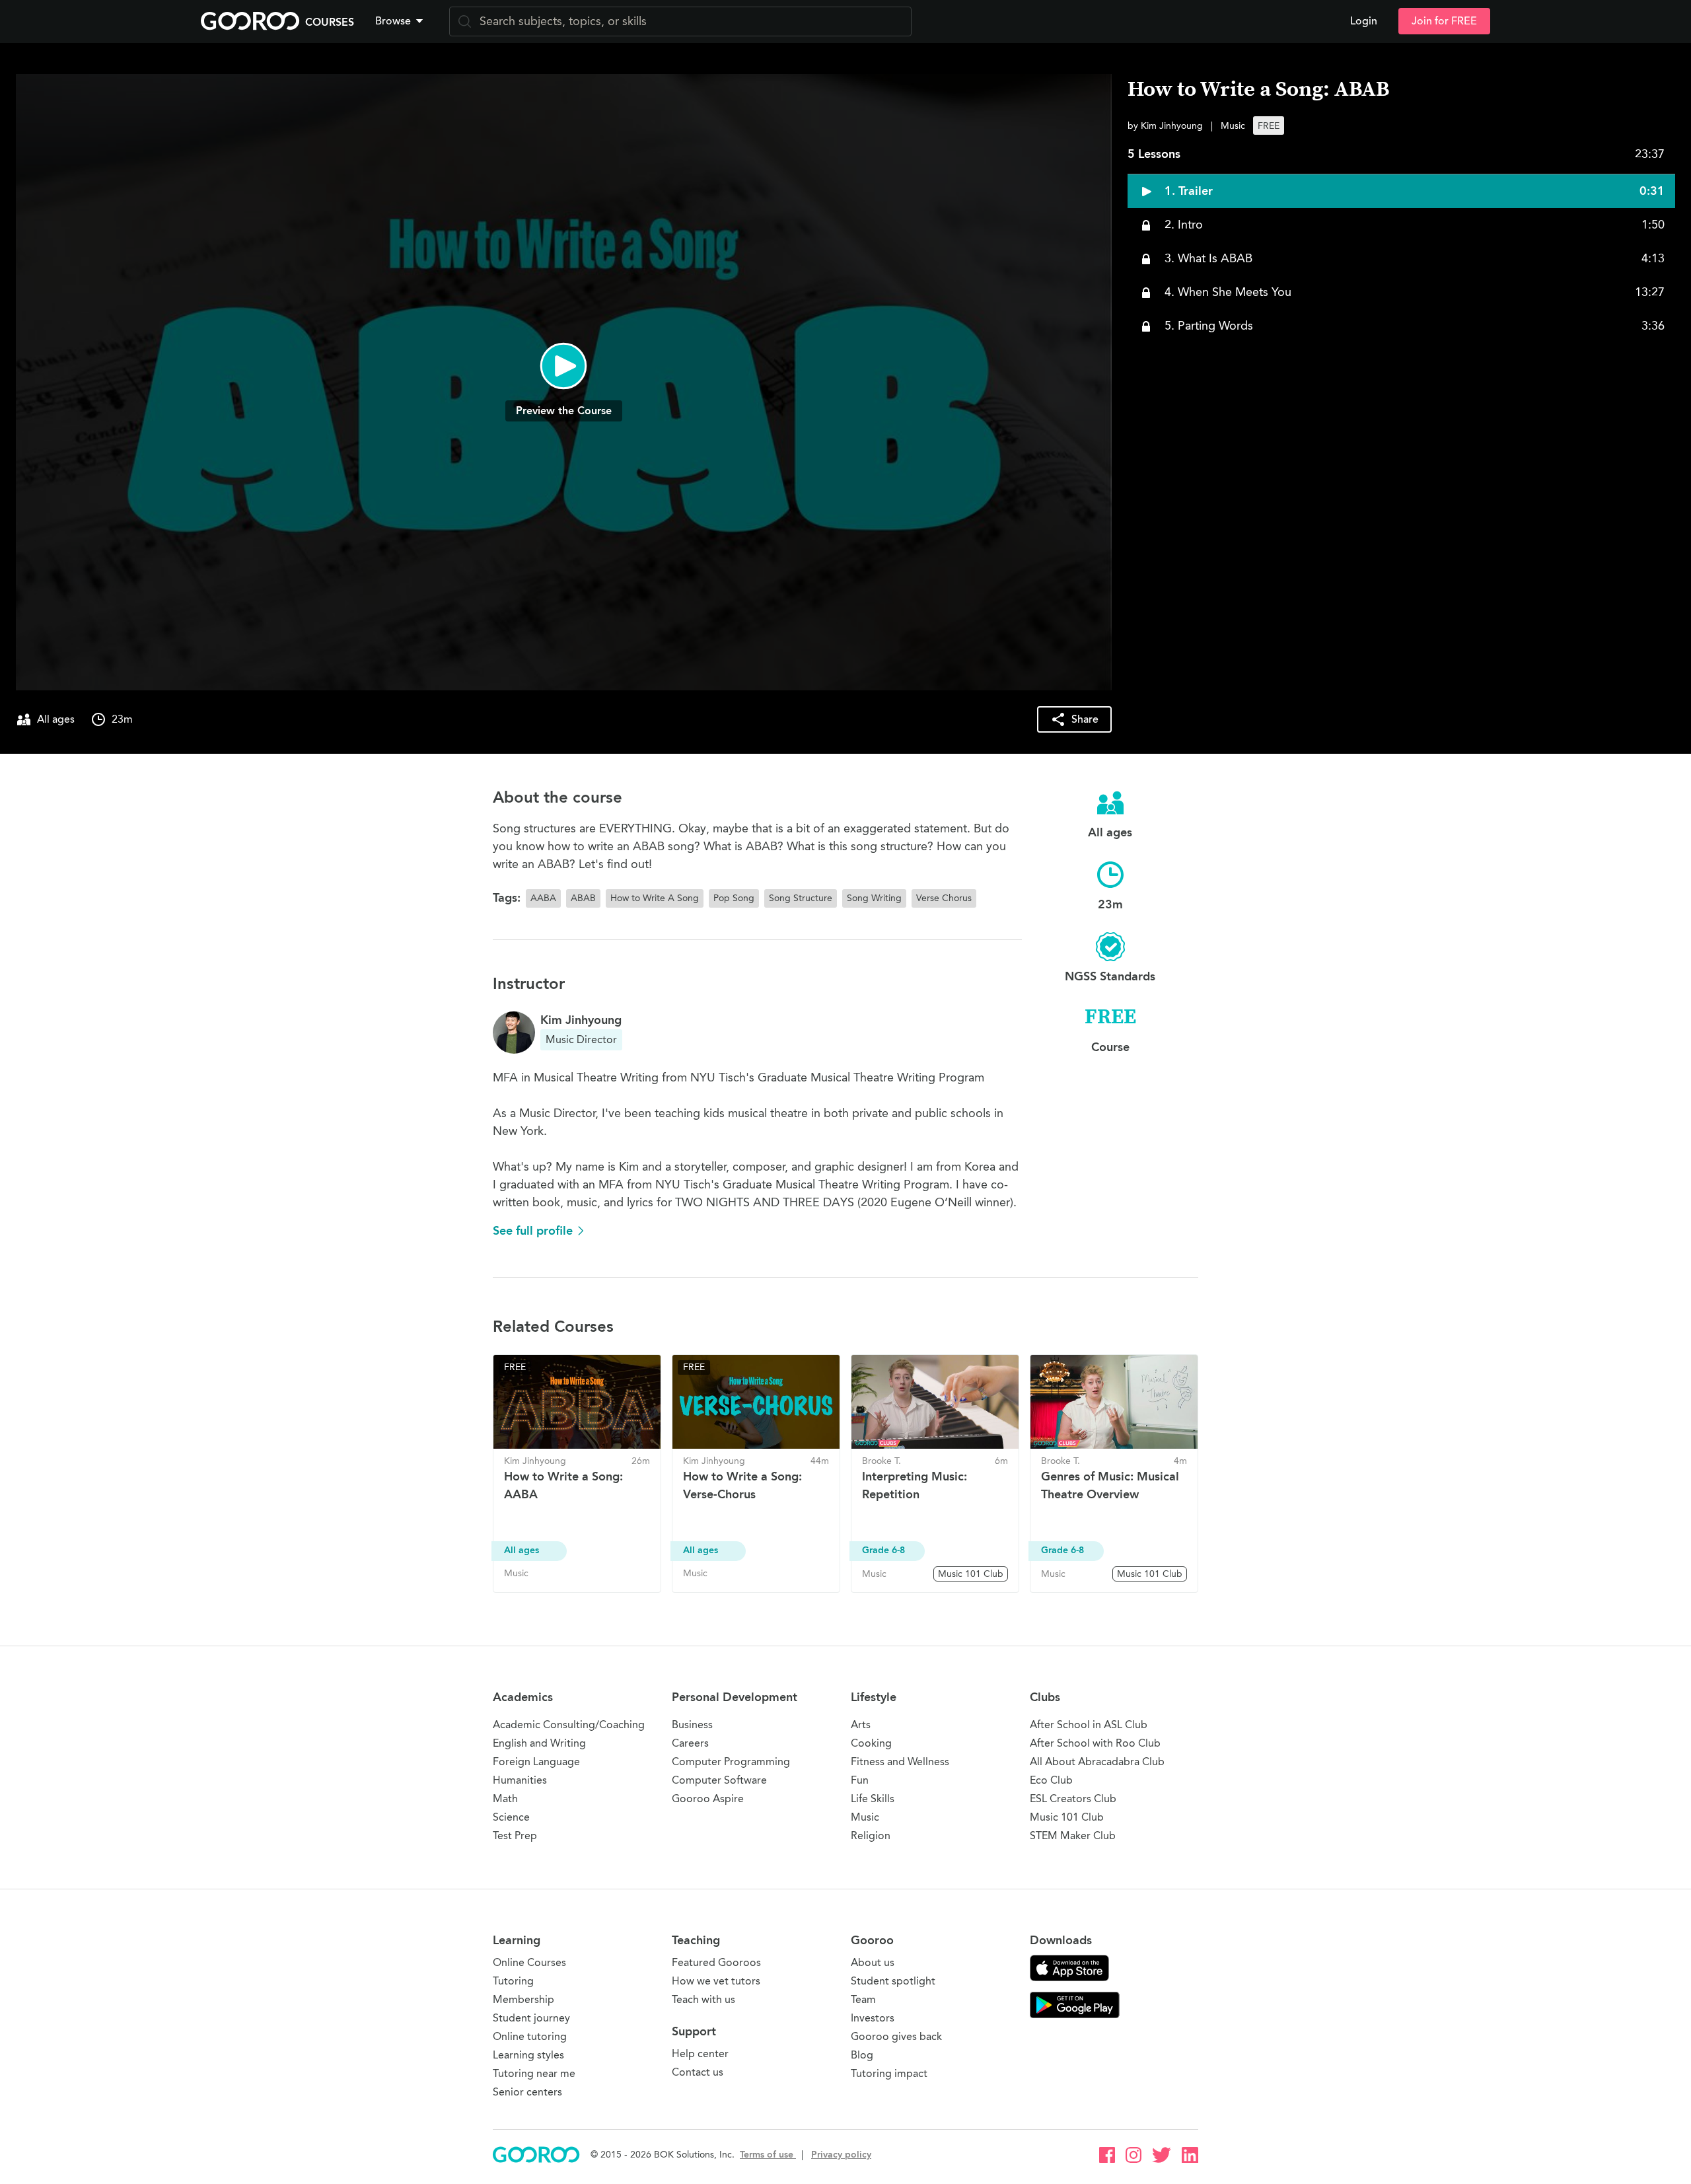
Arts (861, 1725)
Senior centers (527, 2092)
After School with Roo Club (1095, 1743)
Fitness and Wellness (900, 1762)
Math (505, 1799)
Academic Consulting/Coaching (569, 1725)
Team (863, 1999)
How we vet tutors (716, 1981)
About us (873, 1962)
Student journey (531, 2018)
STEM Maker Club (1073, 1836)
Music (865, 1817)
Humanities (520, 1780)
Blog (862, 2055)
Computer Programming (731, 1762)
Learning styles (528, 2055)
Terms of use (768, 2155)
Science (511, 1817)
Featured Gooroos (716, 1962)
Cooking (871, 1743)
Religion (871, 1836)
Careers (690, 1743)
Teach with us (703, 1999)
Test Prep (515, 1836)
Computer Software (719, 1780)
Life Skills (873, 1799)
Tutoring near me (534, 2073)
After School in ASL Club (1089, 1725)
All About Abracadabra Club (1097, 1762)
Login (1364, 21)
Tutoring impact (889, 2073)
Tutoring (513, 1981)
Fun (860, 1780)
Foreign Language (536, 1762)
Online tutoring (530, 2036)
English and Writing (539, 1743)
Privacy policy (841, 2155)
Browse (393, 21)
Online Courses (529, 1962)
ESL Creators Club (1073, 1799)
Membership (523, 1999)
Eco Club (1051, 1780)
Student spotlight (893, 1981)
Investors (873, 2018)
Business (692, 1725)
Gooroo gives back (896, 2036)
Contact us (698, 2072)
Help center (700, 2054)
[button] (402, 21)
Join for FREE (1444, 21)
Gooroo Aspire (708, 1799)
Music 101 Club (1067, 1817)
